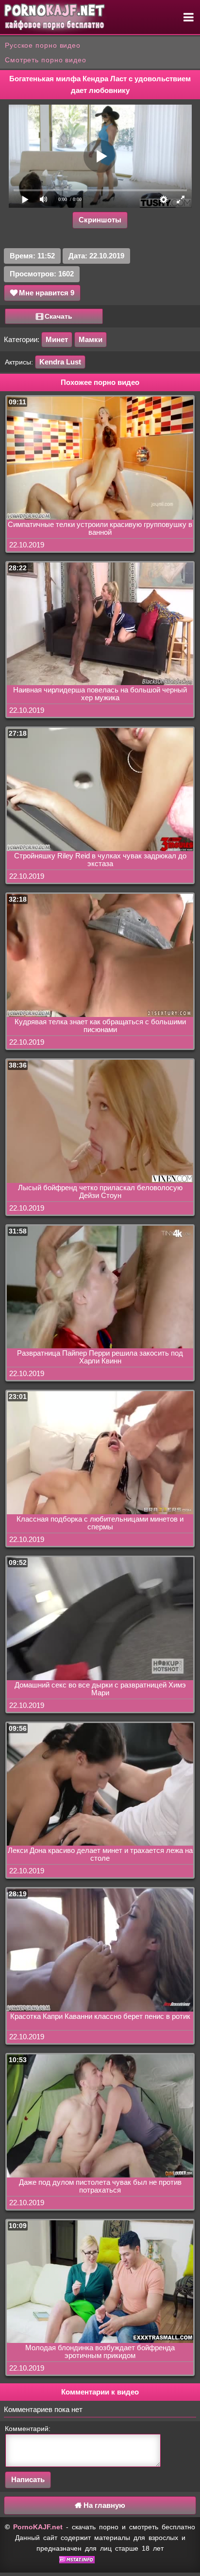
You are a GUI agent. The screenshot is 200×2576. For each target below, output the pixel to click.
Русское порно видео (43, 45)
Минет (57, 339)
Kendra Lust (60, 362)
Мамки (91, 339)
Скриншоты (100, 220)
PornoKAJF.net (38, 2527)
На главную (103, 2505)
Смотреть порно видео (46, 60)
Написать (28, 2479)
